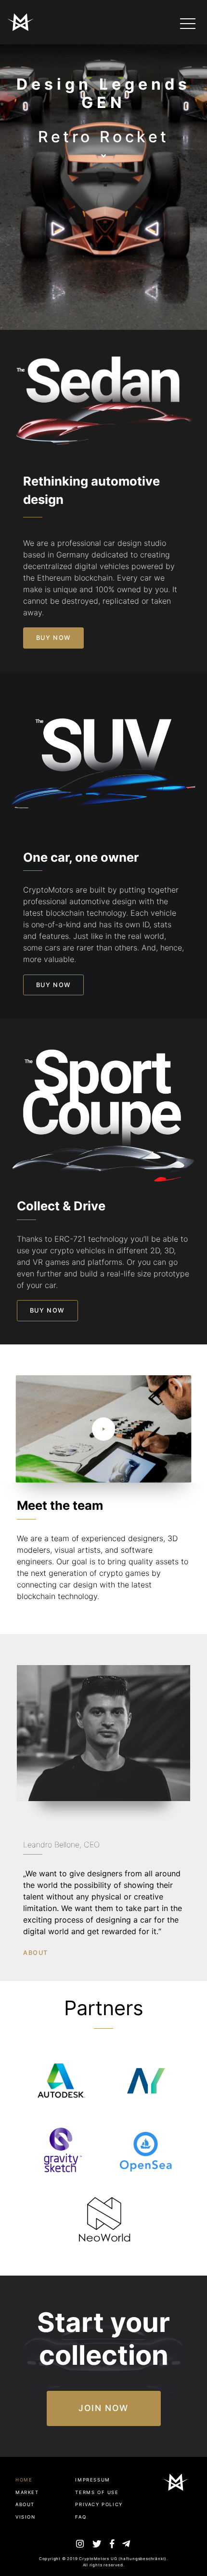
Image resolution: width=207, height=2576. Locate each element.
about (36, 1953)
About (25, 2504)
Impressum (92, 2480)
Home (24, 2480)
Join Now (103, 2408)
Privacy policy (99, 2504)
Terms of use (97, 2492)
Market (27, 2492)
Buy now (54, 638)
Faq (81, 2517)
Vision (26, 2517)
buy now (54, 985)
